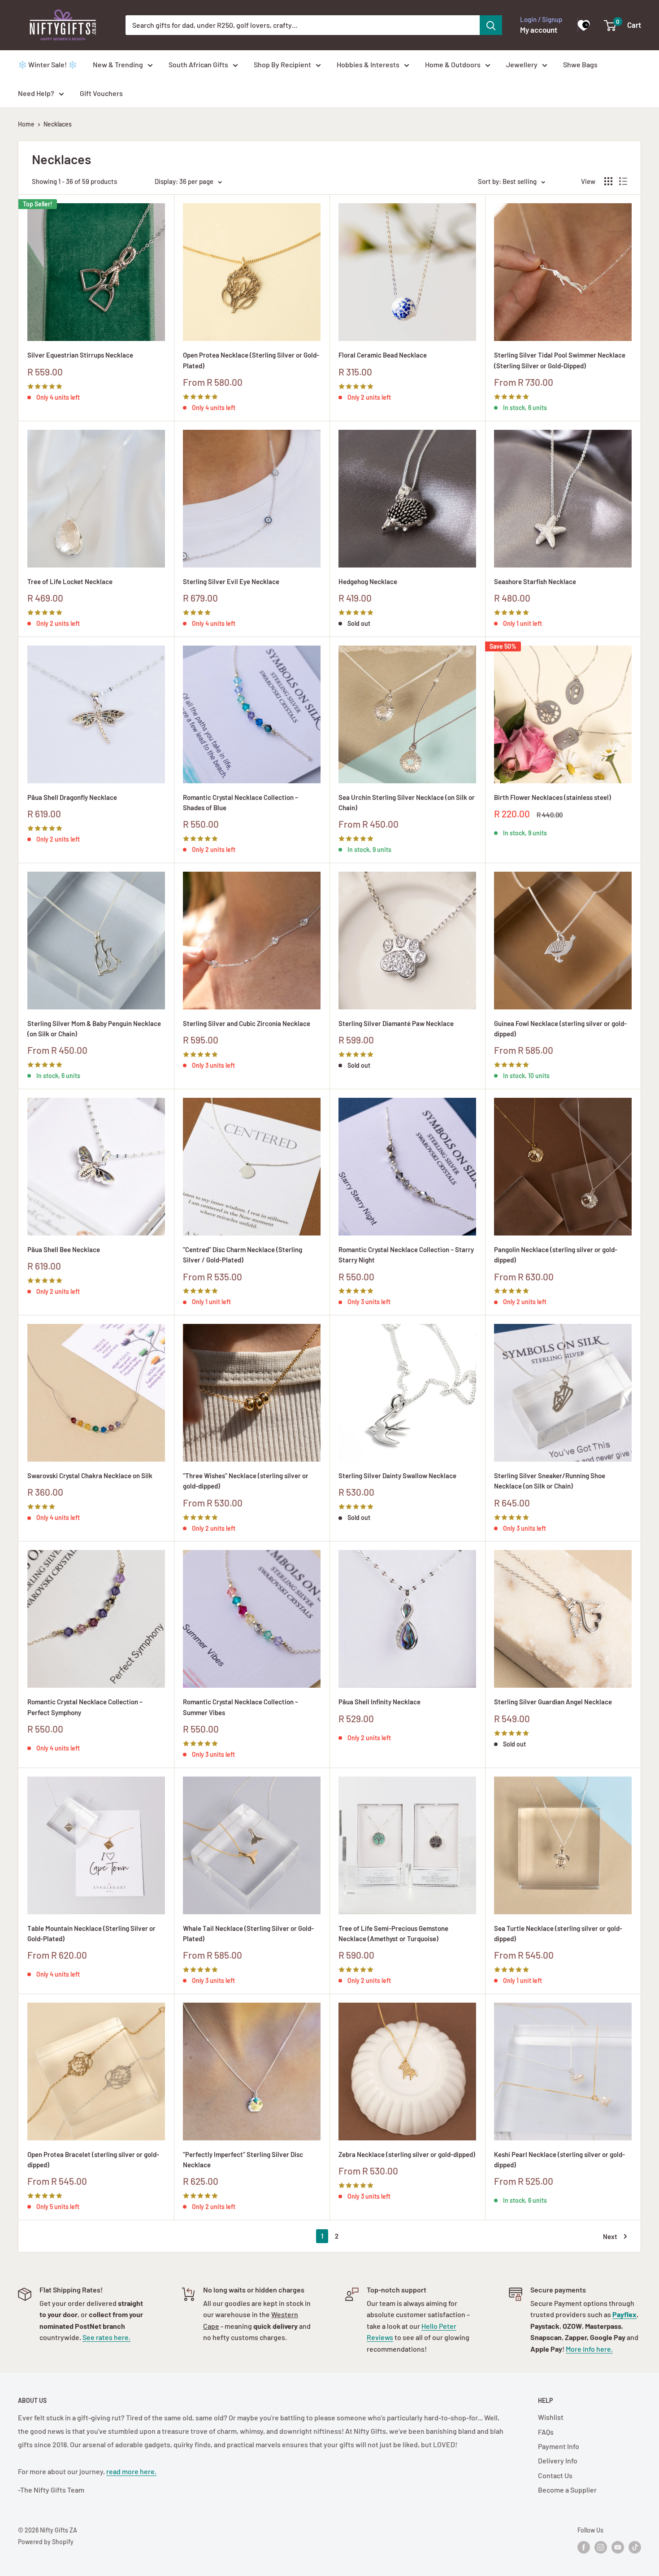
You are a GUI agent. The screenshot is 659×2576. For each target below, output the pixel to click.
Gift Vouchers (101, 93)
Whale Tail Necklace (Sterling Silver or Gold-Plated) (248, 1933)
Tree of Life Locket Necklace (70, 581)
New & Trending (118, 64)
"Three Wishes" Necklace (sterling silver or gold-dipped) (246, 1481)
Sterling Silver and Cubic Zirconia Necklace (247, 1023)
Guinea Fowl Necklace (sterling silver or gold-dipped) (560, 1028)
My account (539, 30)
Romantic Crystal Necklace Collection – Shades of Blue (241, 802)
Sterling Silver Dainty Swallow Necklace (397, 1476)
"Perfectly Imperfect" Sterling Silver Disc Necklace (243, 2159)
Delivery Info (558, 2460)
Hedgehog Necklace (368, 581)
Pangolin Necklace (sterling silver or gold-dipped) (556, 1255)
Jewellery (522, 64)
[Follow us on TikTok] (635, 2547)
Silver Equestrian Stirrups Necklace (80, 355)
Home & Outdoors (453, 64)
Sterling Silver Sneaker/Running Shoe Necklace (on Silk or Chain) (550, 1481)
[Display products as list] (623, 181)
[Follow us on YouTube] (618, 2547)
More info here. (589, 2349)
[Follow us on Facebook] (584, 2547)
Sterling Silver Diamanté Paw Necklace (396, 1023)
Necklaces (58, 124)
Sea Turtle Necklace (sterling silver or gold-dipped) (558, 1933)
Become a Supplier (567, 2490)
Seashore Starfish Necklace (535, 581)
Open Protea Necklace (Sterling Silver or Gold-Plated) (251, 360)
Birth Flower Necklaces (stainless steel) (553, 797)
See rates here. (106, 2337)
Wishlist (551, 2417)
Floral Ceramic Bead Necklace (383, 355)
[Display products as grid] (608, 181)
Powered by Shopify (46, 2542)
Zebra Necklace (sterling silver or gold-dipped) (407, 2154)
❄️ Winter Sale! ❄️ (48, 64)
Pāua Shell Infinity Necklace (379, 1702)
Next (610, 2236)
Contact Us (555, 2475)
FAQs (546, 2432)
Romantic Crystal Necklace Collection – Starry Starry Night (406, 1255)
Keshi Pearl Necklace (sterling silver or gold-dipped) (559, 2159)
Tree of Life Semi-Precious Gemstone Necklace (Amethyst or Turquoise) (393, 1933)
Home (26, 124)
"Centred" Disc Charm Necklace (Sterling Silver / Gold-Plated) (243, 1255)
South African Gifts (198, 64)
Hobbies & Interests (368, 64)
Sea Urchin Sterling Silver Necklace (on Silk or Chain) (407, 802)
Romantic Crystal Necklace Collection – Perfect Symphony (85, 1707)
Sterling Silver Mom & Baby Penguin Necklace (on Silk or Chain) (94, 1028)
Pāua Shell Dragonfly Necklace (72, 797)
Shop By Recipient (282, 64)
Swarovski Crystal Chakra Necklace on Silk (90, 1476)
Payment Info (559, 2446)
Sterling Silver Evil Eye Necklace (231, 581)
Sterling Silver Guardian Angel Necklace (553, 1702)
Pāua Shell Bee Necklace (64, 1249)
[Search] (491, 25)
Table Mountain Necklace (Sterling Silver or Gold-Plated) (91, 1933)
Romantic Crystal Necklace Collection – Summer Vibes (241, 1707)
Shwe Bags (580, 64)
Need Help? (36, 93)
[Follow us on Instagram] (601, 2547)
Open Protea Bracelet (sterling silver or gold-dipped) (93, 2159)
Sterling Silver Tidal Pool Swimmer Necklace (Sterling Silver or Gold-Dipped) (560, 360)
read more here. (131, 2471)
